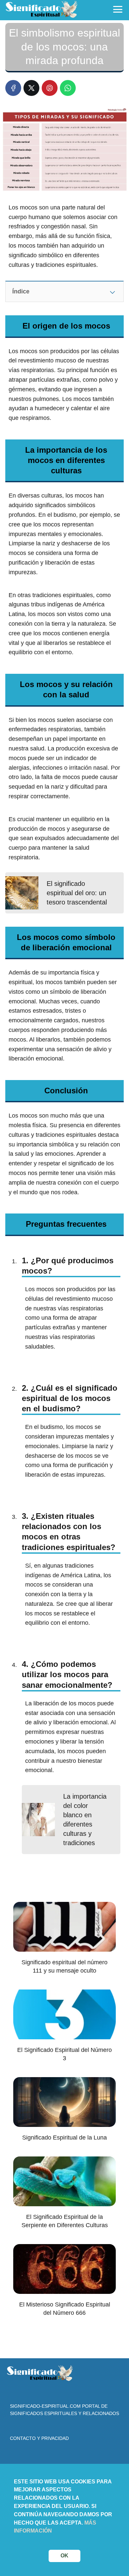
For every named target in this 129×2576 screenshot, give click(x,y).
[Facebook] (13, 88)
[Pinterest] (50, 88)
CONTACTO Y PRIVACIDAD (39, 2438)
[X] (31, 88)
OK (64, 2556)
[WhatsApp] (68, 88)
